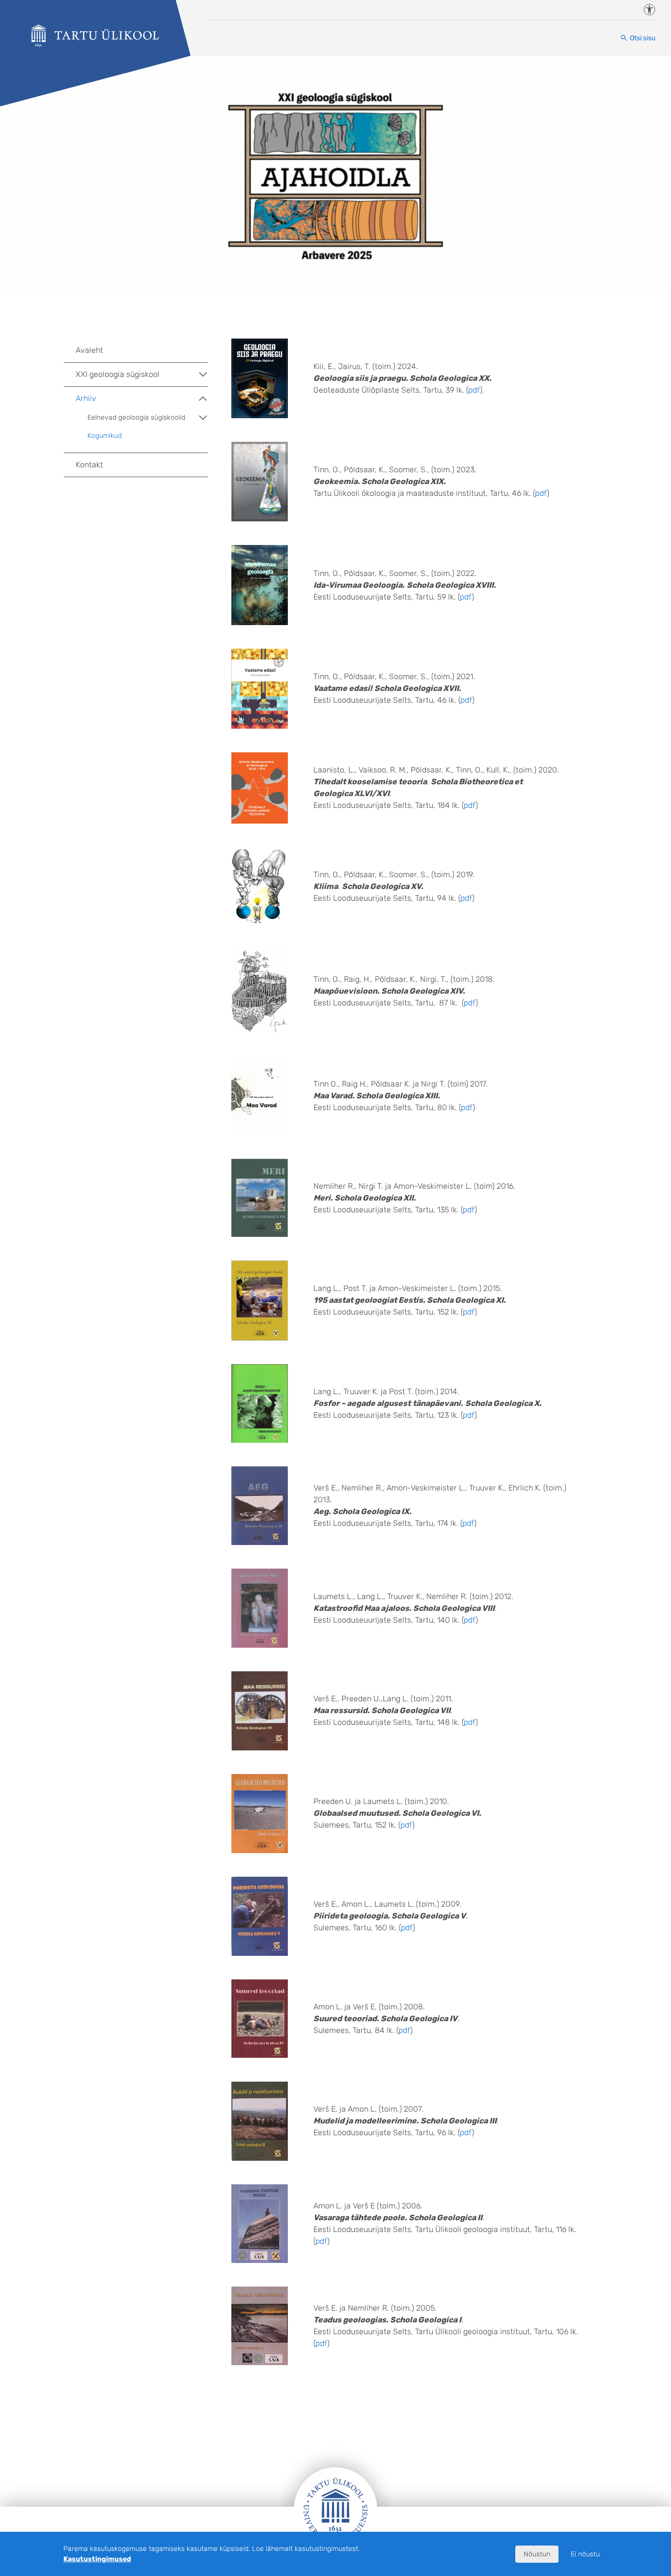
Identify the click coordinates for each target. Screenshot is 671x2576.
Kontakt (89, 465)
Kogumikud (105, 436)
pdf (474, 390)
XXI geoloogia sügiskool (118, 374)
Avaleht (89, 350)
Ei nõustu (585, 2554)
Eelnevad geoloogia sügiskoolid (136, 417)
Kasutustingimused (97, 2559)
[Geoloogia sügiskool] (95, 36)
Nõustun (537, 2554)
